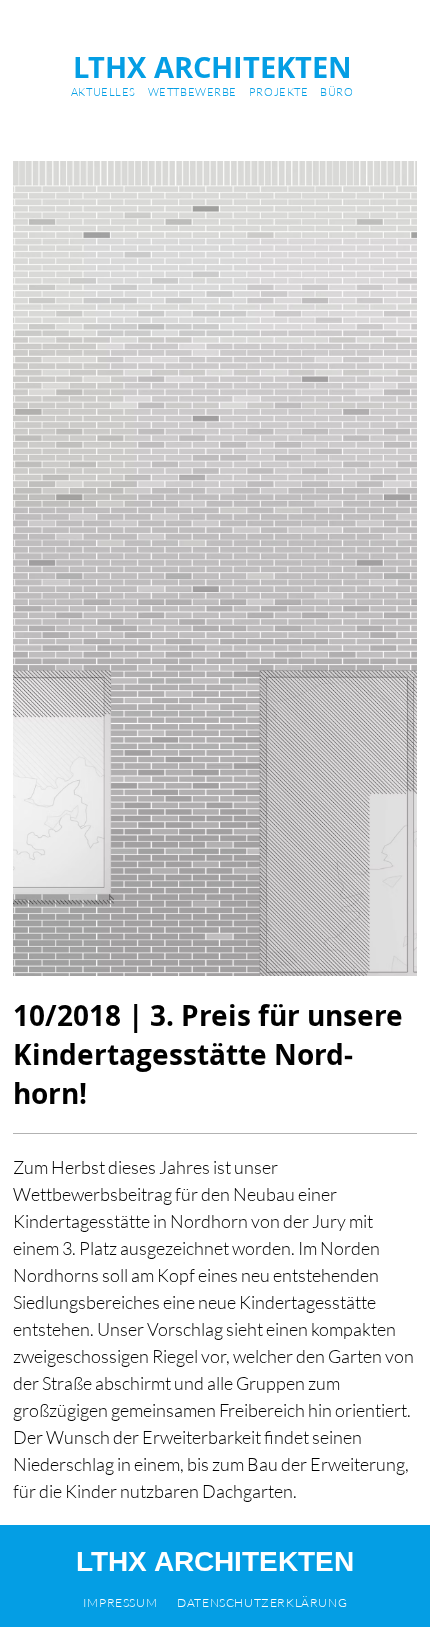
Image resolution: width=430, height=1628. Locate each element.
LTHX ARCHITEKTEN (212, 67)
